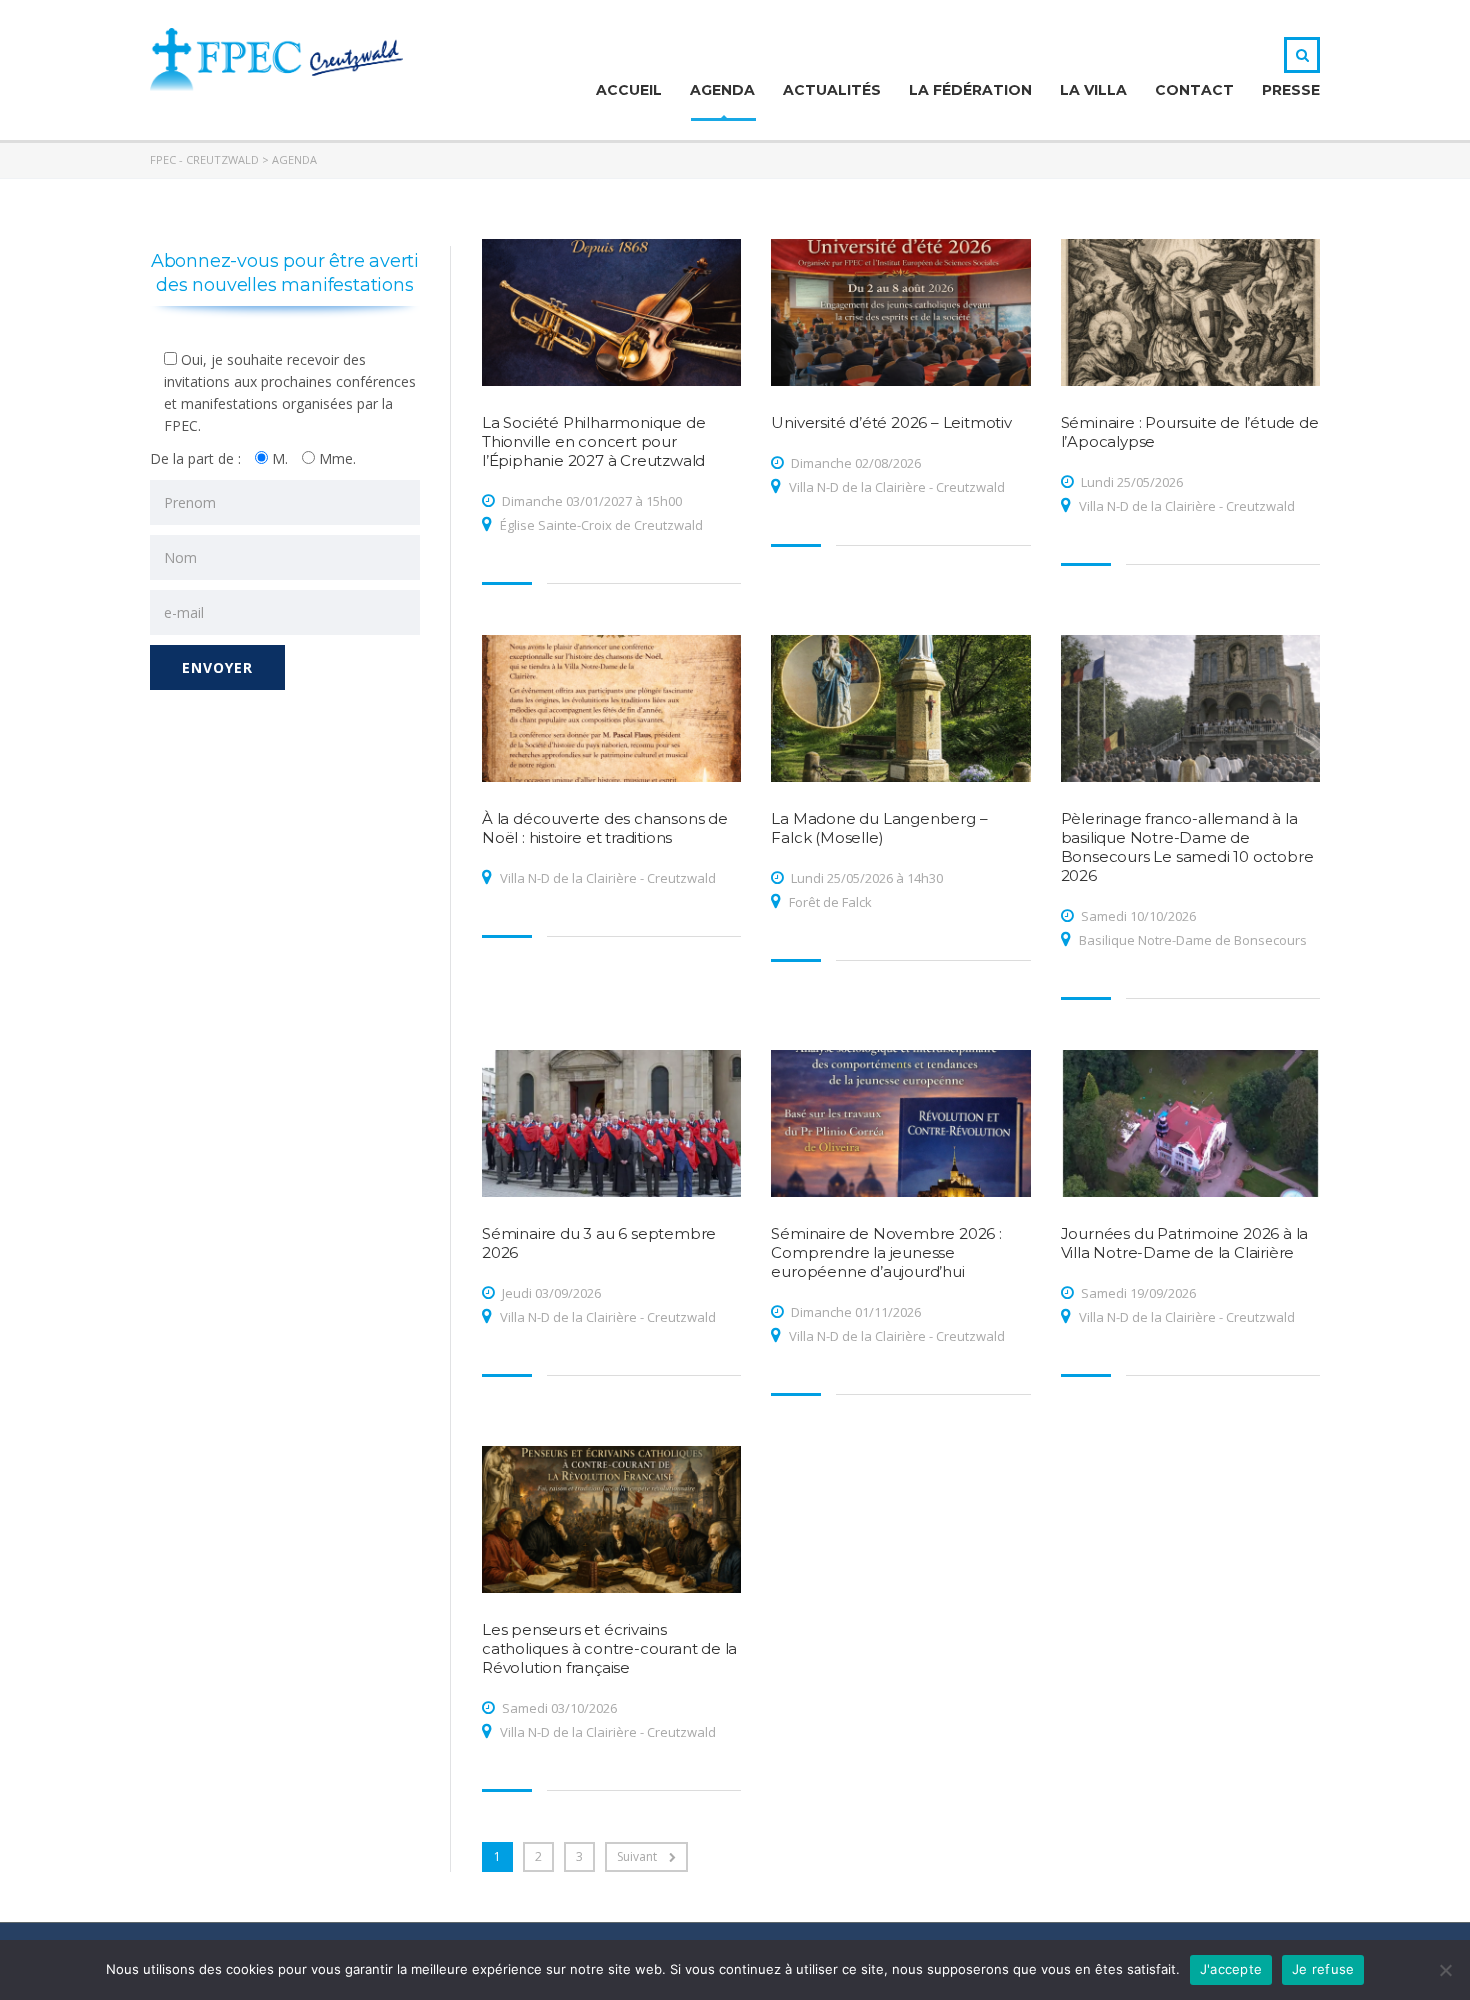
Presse (1291, 90)
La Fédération (970, 90)
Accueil (629, 90)
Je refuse (1323, 1969)
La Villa (1093, 90)
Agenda (722, 90)
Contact (1194, 90)
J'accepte (1231, 1969)
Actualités (832, 90)
